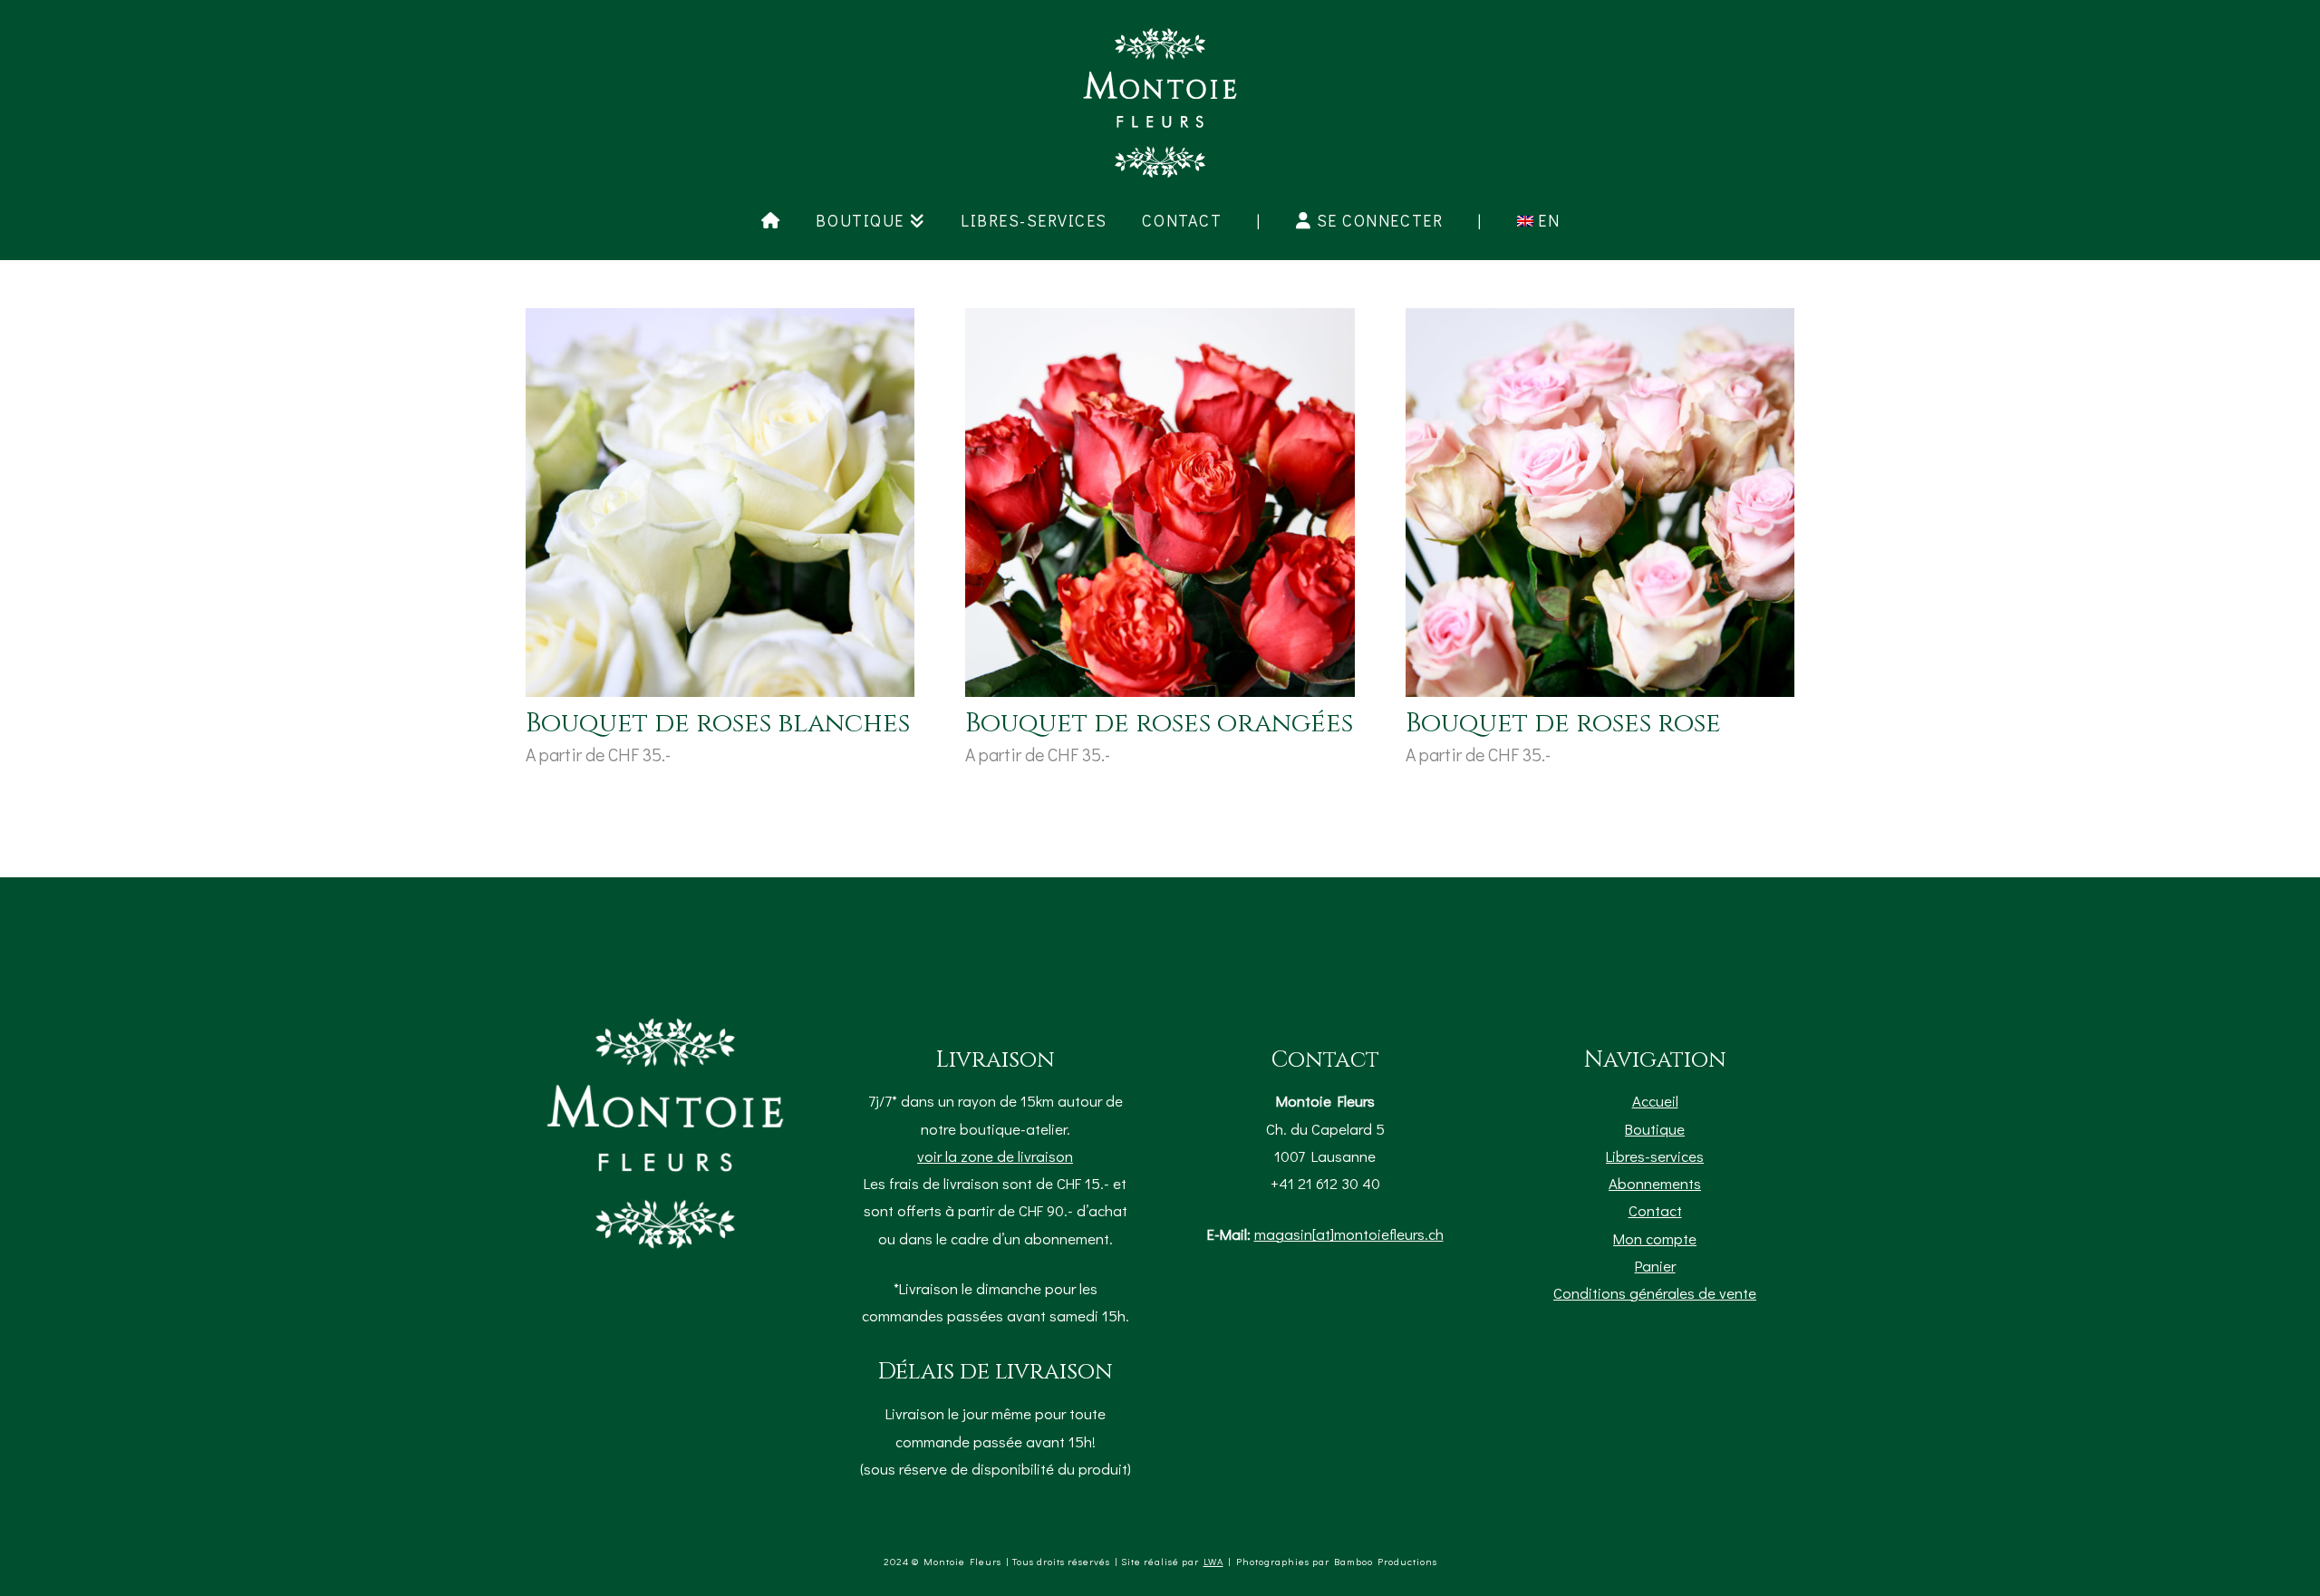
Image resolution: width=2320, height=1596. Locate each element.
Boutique (1655, 1128)
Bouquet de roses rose (1563, 724)
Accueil (1655, 1100)
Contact (1655, 1210)
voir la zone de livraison (995, 1156)
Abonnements (1655, 1183)
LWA (1213, 1561)
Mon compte (1655, 1238)
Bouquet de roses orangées (1159, 724)
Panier (1655, 1265)
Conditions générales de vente (1655, 1292)
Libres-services (1655, 1156)
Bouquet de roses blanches (718, 724)
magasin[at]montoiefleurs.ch (1349, 1233)
